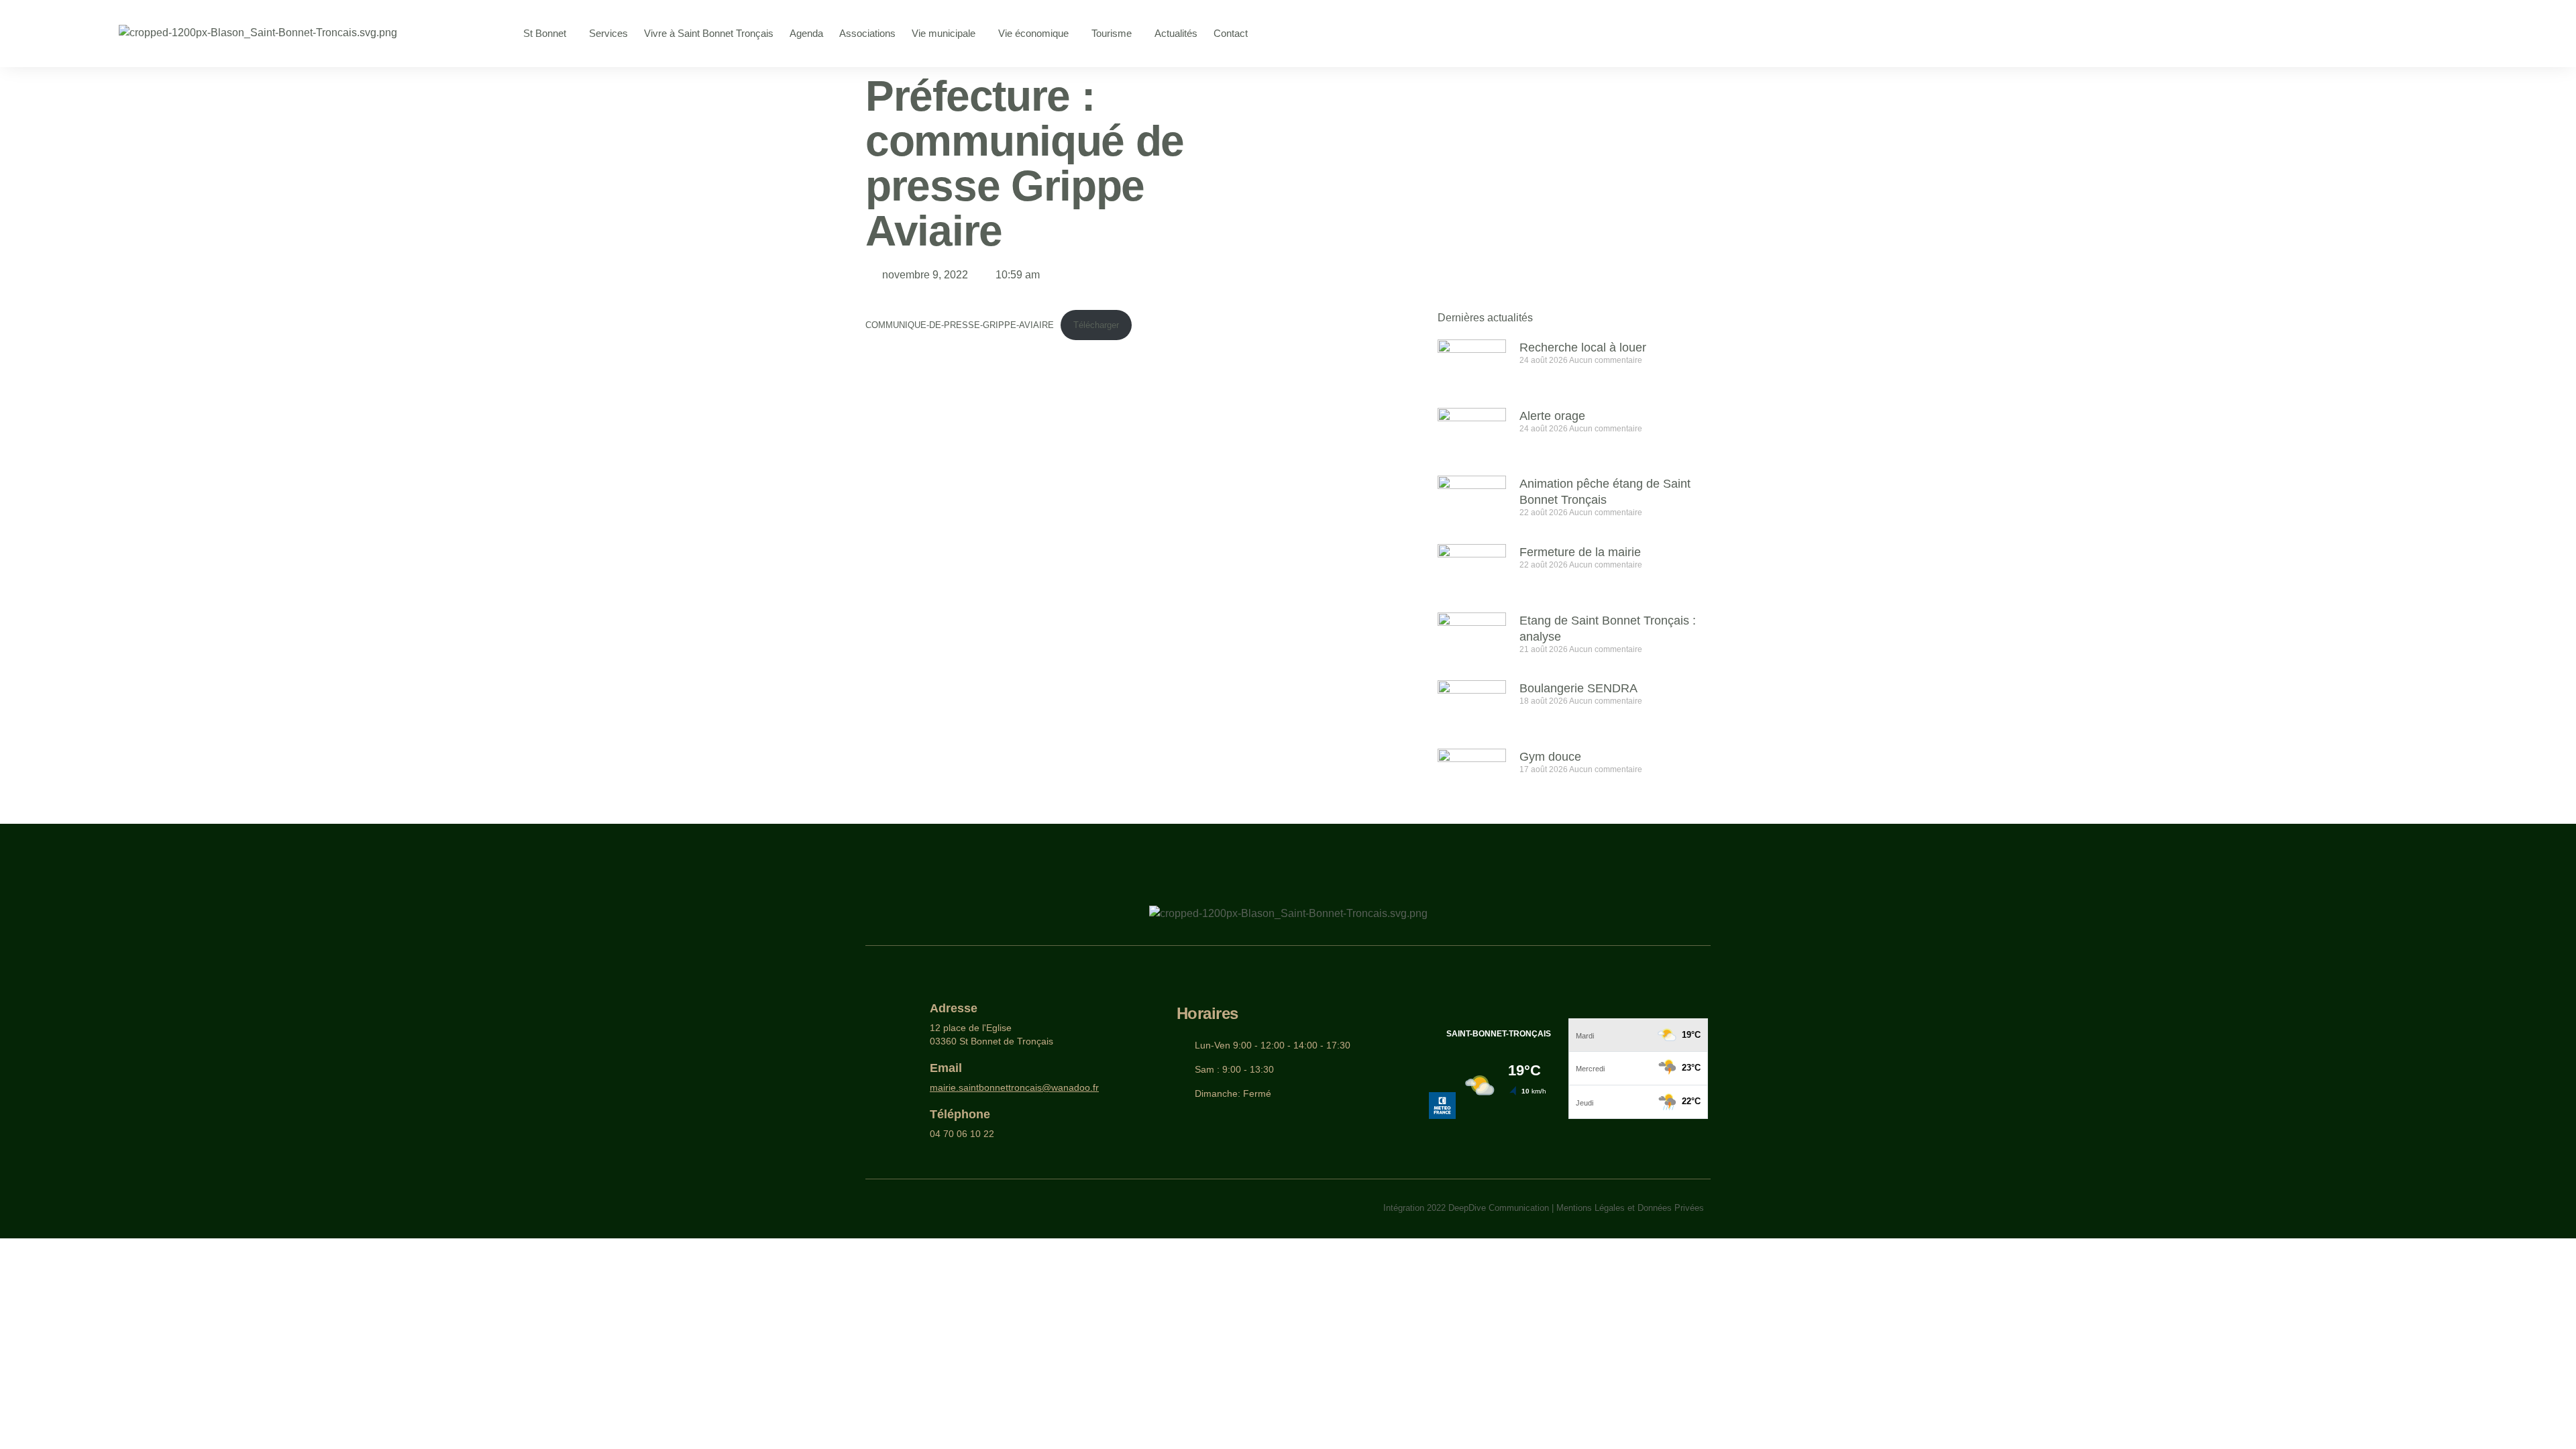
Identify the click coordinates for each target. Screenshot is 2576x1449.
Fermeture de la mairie (1580, 552)
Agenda (806, 33)
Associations (867, 33)
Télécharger (1096, 325)
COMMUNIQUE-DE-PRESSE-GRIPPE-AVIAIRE (960, 325)
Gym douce (1550, 757)
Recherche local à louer (1583, 347)
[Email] (908, 1078)
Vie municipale (944, 33)
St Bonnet (545, 33)
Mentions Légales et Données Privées (1630, 1208)
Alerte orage (1552, 416)
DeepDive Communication (1499, 1208)
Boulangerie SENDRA (1578, 688)
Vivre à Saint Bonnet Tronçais (709, 33)
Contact (1231, 33)
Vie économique (1033, 33)
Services (608, 33)
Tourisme (1112, 33)
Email (946, 1068)
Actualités (1176, 33)
